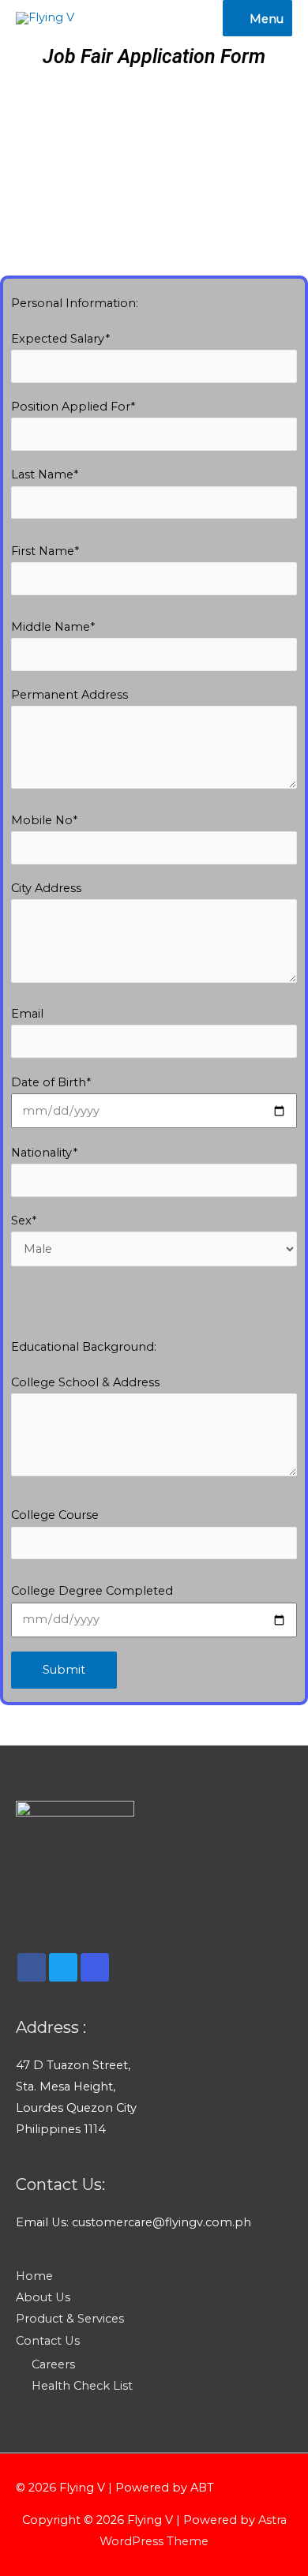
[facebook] (32, 1967)
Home (34, 2276)
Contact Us (48, 2341)
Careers (53, 2364)
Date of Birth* (51, 1082)
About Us (43, 2297)
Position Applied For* (73, 407)
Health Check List (82, 2386)
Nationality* (44, 1153)
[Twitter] (63, 1967)
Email (27, 1014)
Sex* (24, 1221)
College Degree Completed (92, 1591)
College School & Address (85, 1382)
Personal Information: (75, 303)
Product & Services (70, 2319)
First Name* (45, 551)
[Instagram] (95, 1967)
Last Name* (45, 474)
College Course (55, 1515)
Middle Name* (53, 627)
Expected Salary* (60, 339)
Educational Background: (84, 1347)
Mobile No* (44, 820)
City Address (46, 888)
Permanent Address (69, 695)
